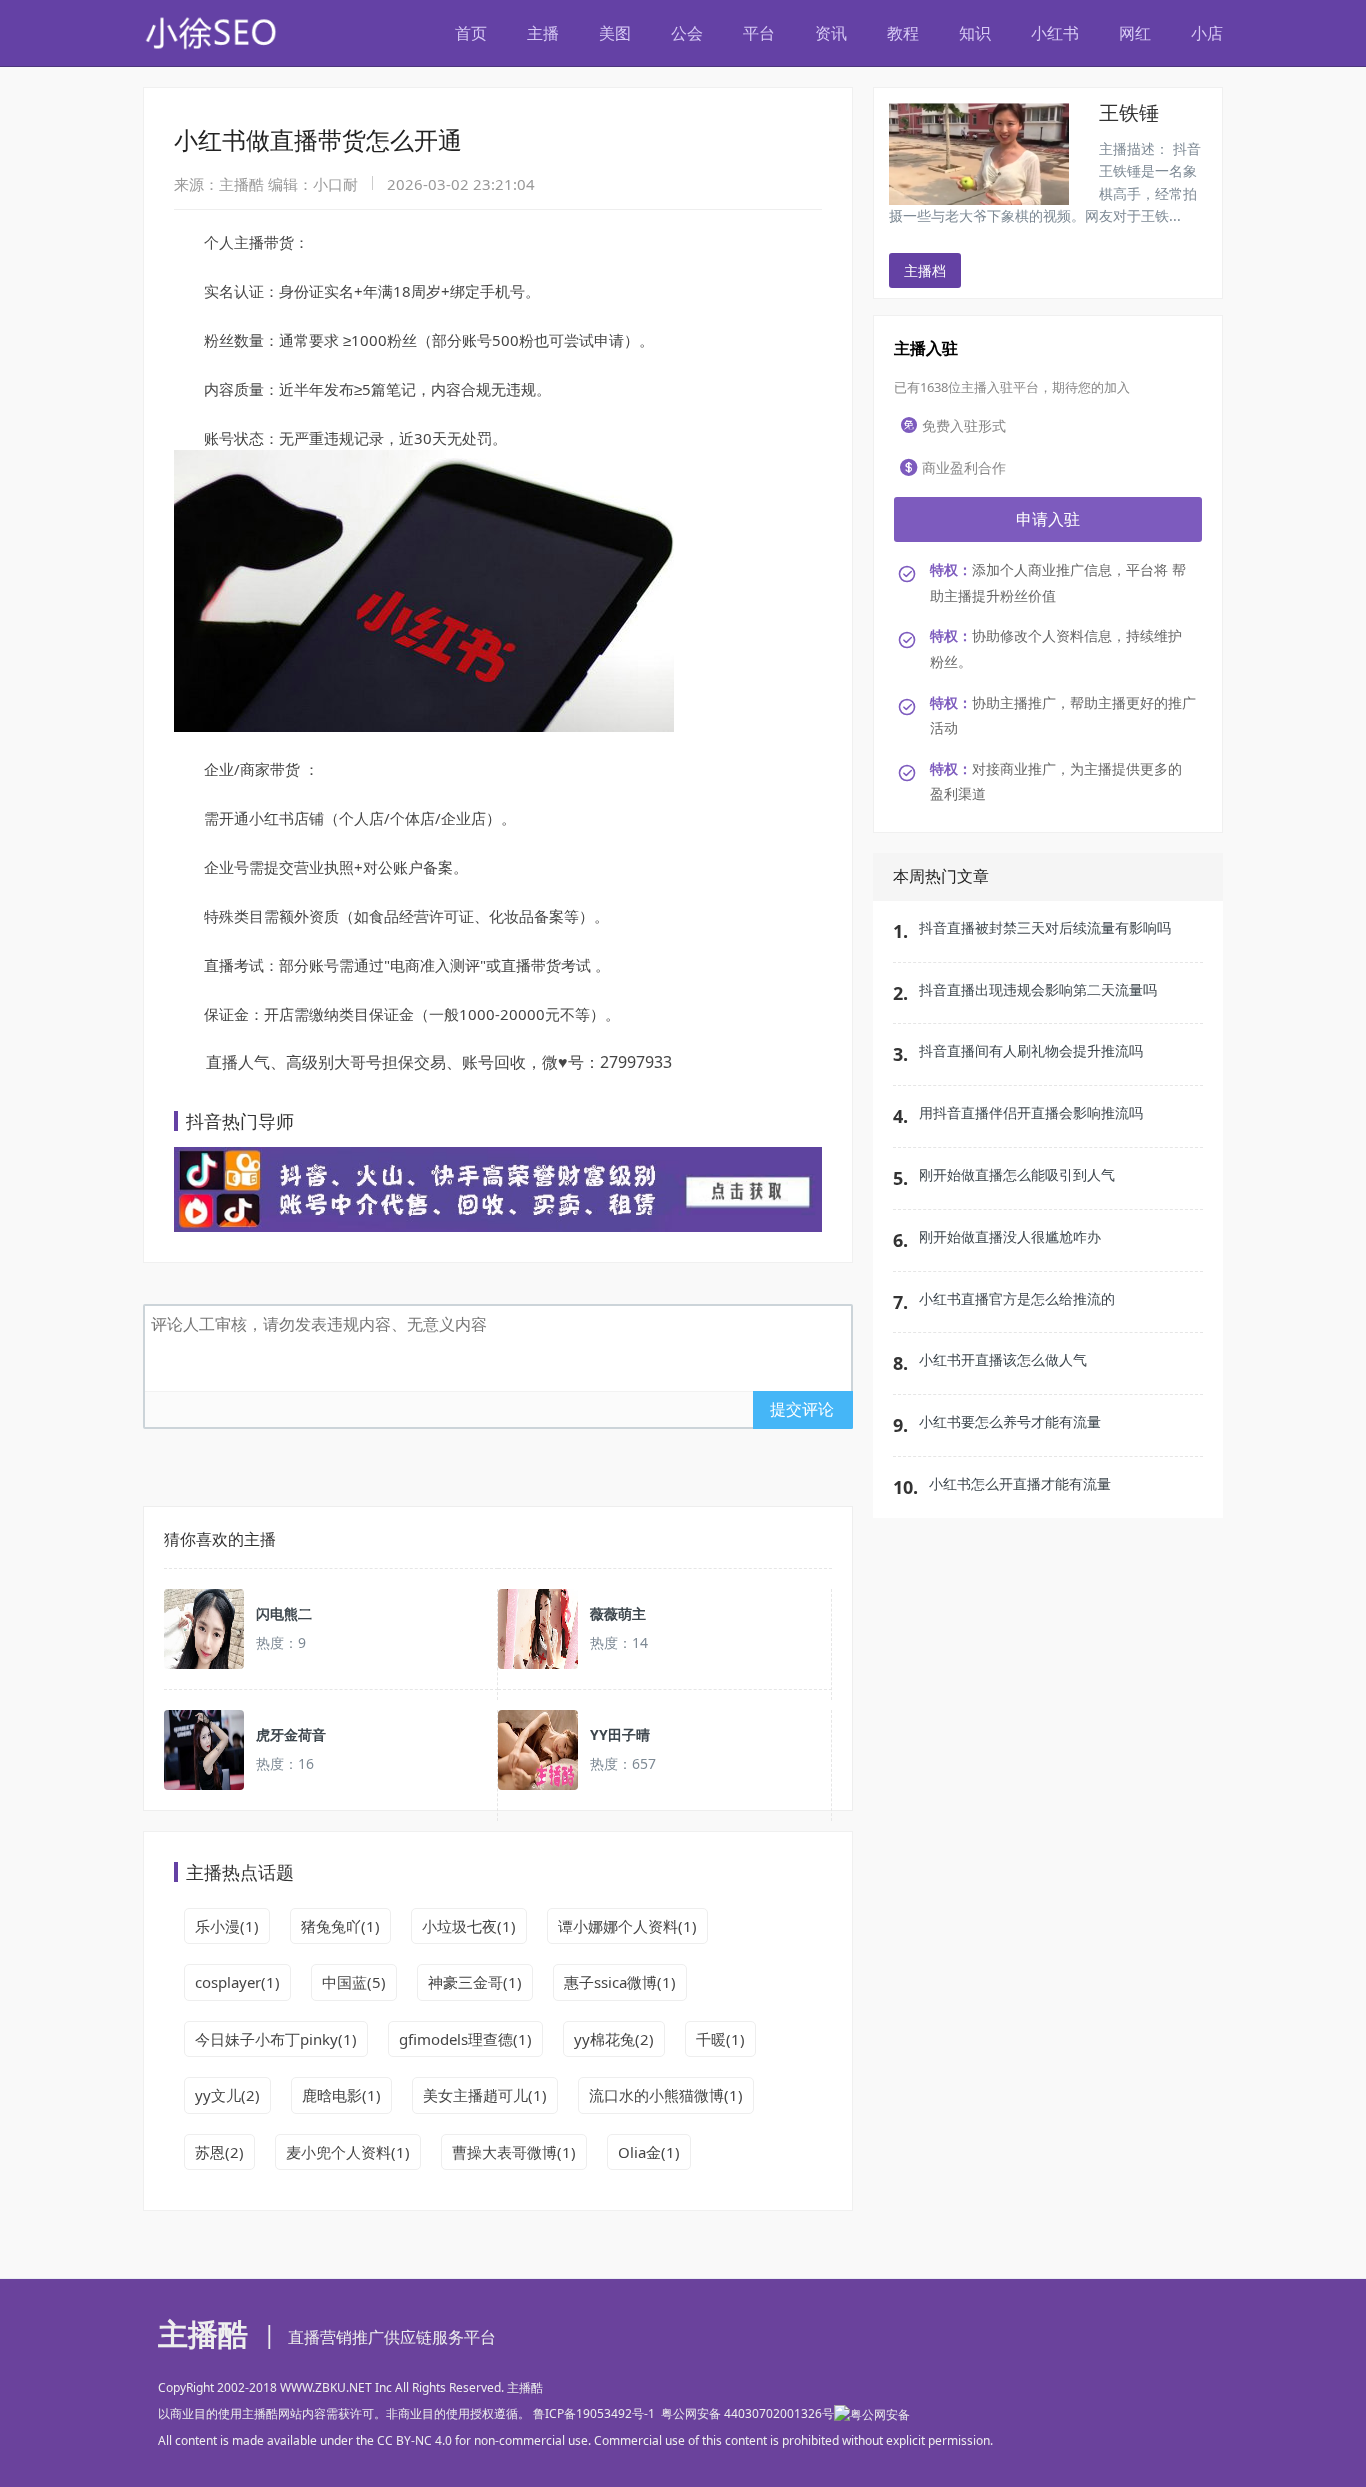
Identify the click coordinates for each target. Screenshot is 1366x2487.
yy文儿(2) (227, 2095)
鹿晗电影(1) (341, 2095)
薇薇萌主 (618, 1613)
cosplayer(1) (237, 1982)
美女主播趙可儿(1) (485, 2095)
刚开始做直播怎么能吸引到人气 (1017, 1174)
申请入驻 (1048, 519)
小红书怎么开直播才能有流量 (1020, 1483)
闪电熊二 (284, 1613)
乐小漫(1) (227, 1926)
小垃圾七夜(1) (469, 1926)
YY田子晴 (620, 1734)
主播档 (925, 270)
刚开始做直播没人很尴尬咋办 (1010, 1236)
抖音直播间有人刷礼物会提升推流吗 (1031, 1050)
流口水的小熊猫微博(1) (666, 2095)
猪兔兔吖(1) (340, 1926)
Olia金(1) (649, 2152)
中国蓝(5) (354, 1982)
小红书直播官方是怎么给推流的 (1017, 1298)
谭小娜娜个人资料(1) (627, 1926)
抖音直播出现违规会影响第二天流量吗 (1038, 989)
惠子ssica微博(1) (620, 1982)
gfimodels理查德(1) (465, 2039)
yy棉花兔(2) (614, 2039)
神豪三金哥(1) (475, 1982)
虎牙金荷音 (291, 1734)
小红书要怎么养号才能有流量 (1010, 1421)
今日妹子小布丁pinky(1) (276, 2039)
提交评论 (802, 1409)
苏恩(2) (219, 2152)
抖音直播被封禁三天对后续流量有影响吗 (1045, 927)
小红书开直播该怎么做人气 (1003, 1359)
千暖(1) (720, 2039)
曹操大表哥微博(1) (514, 2152)
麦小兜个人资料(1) (348, 2152)
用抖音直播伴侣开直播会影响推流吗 (1031, 1112)
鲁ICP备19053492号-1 (594, 2413)
